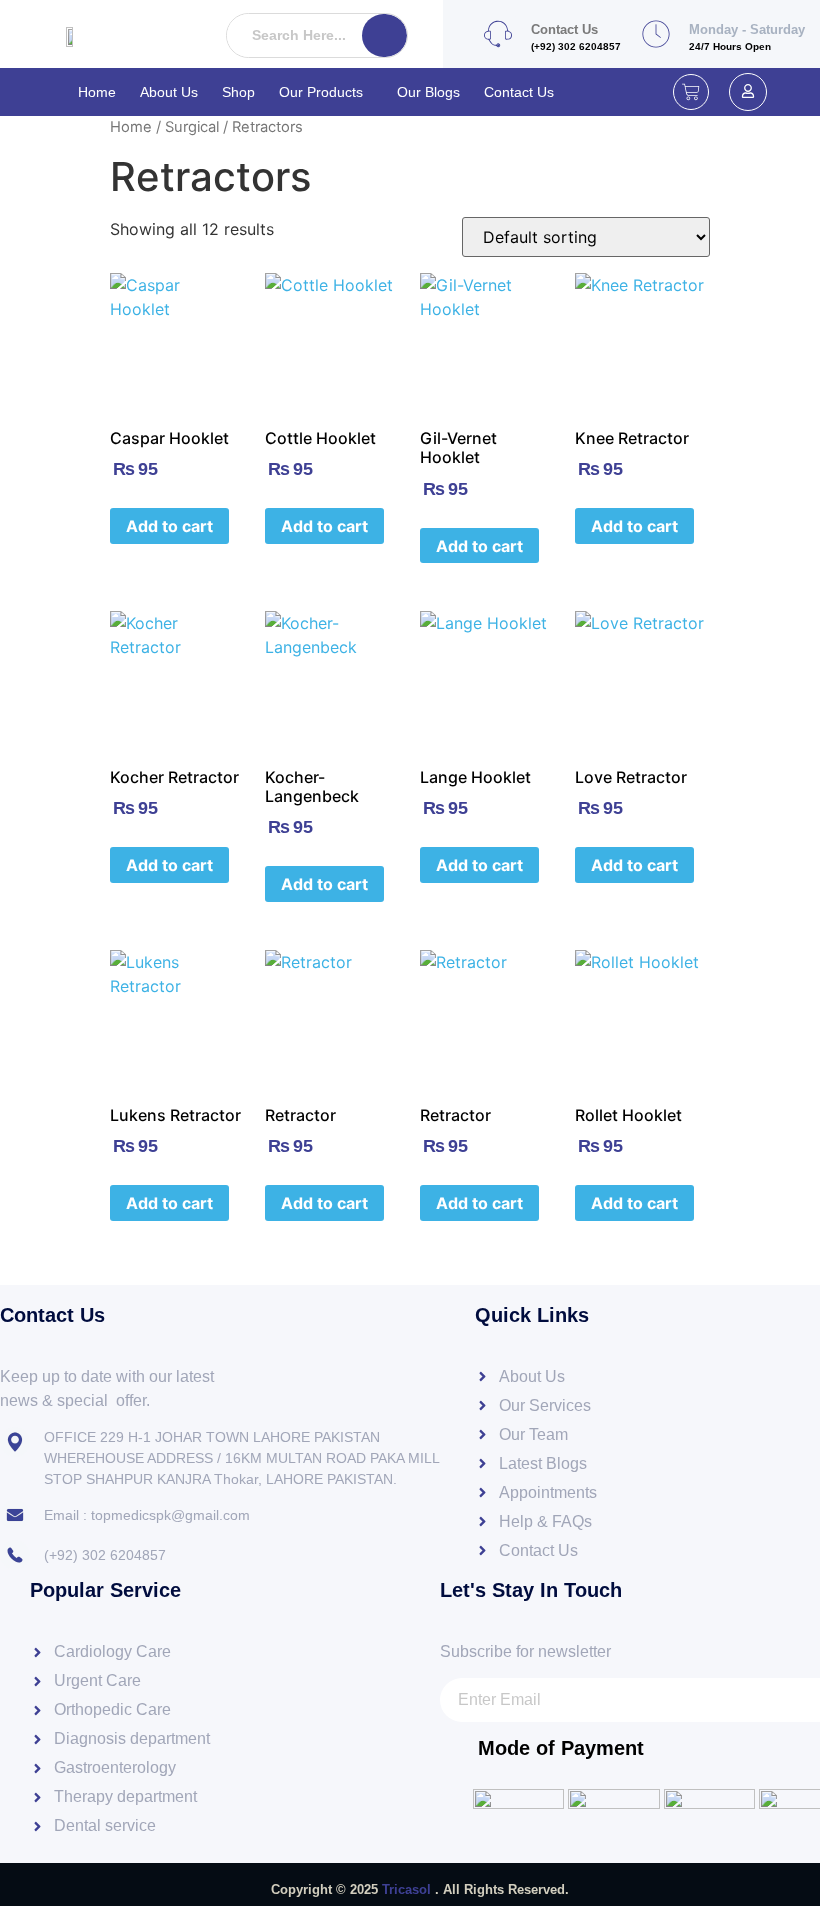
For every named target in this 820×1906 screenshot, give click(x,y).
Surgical (192, 127)
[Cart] (691, 92)
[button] (326, 92)
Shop (238, 92)
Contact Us (519, 92)
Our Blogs (428, 92)
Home (97, 92)
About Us (169, 92)
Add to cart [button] (169, 526)
